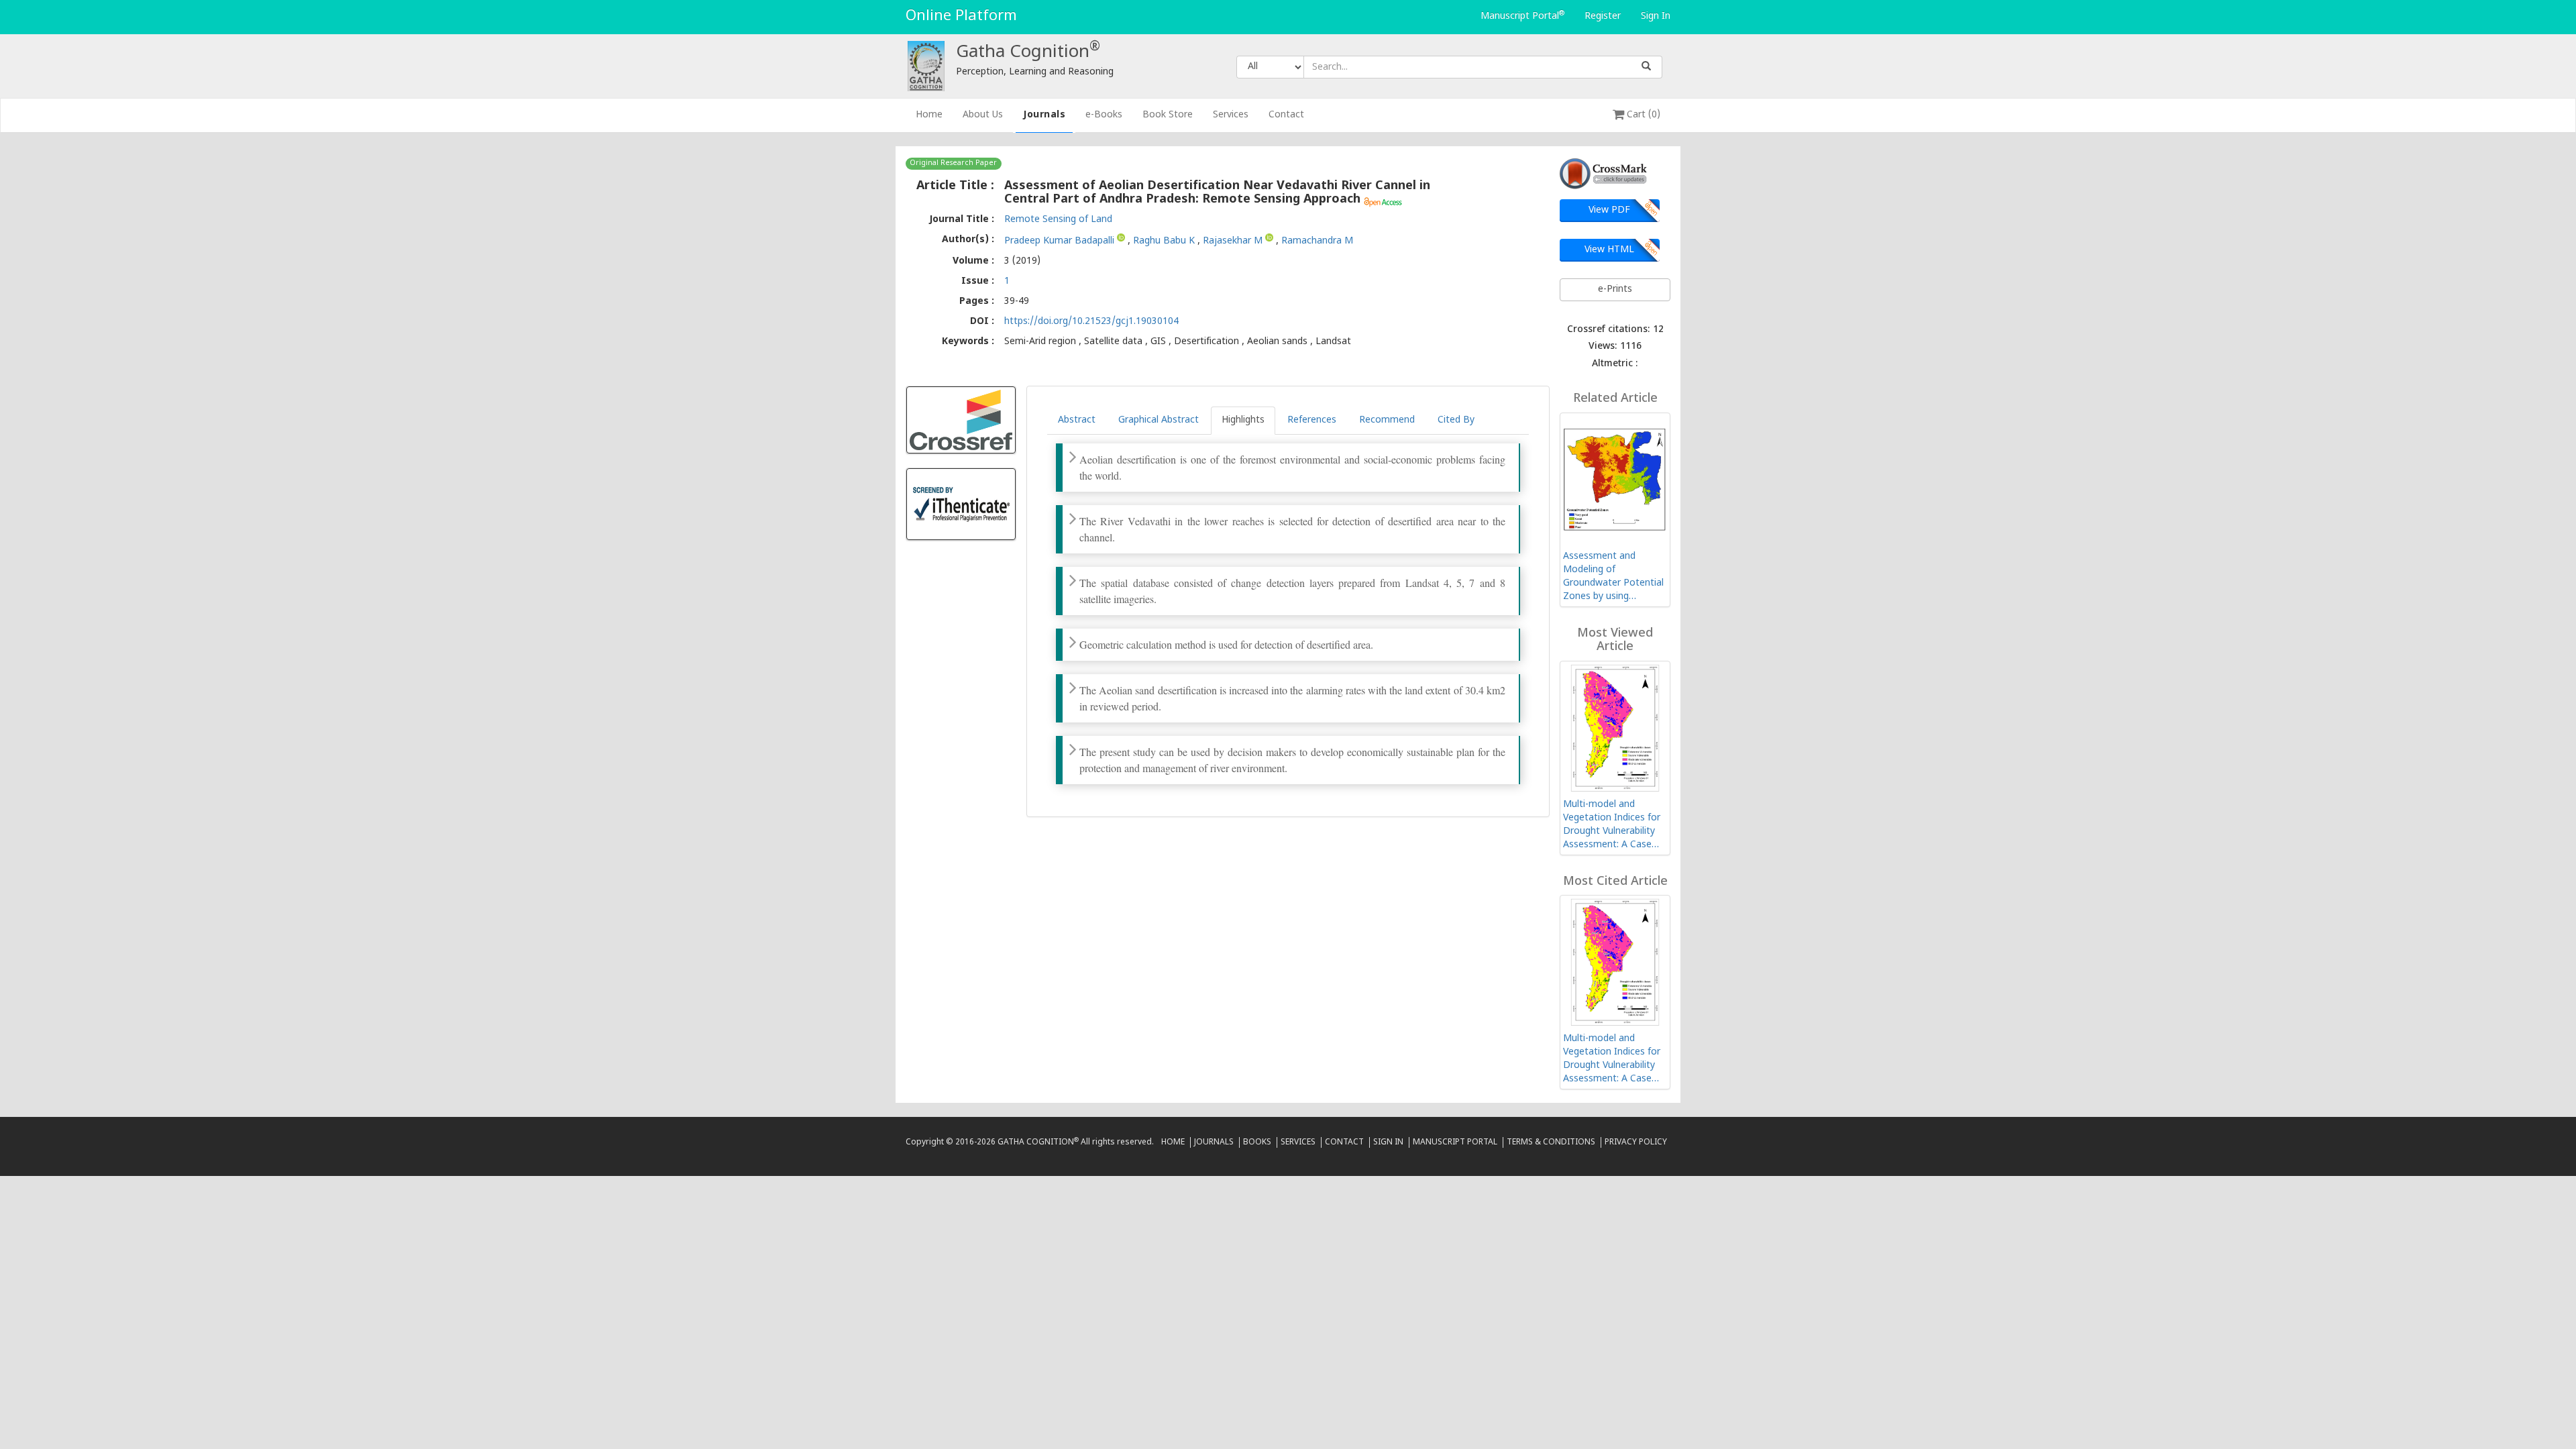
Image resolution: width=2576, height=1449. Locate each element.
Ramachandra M (1317, 240)
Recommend (1387, 420)
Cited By (1456, 420)
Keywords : (968, 342)
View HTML (1609, 250)
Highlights (1243, 420)
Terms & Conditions (1551, 1142)
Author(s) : (968, 240)
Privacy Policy (1636, 1142)
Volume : (973, 261)
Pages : (977, 302)
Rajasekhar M (1234, 240)
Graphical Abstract (1159, 420)
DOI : (982, 322)
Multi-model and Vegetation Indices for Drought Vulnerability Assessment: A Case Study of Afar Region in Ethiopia (1613, 825)
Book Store (1168, 115)
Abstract (1077, 420)
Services (1231, 115)
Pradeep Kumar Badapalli (1061, 240)
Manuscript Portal (1522, 16)
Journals (1044, 115)
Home (934, 115)
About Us (983, 115)
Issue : (978, 281)
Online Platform (961, 16)
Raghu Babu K (1165, 240)
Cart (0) (1642, 115)
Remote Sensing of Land (1058, 220)
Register (1603, 16)
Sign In (1656, 16)
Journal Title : (962, 220)
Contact (1286, 115)
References (1312, 420)
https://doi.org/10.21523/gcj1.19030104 (1091, 322)
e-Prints (1615, 289)
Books (1257, 1142)
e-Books (1104, 115)
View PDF (1609, 210)
